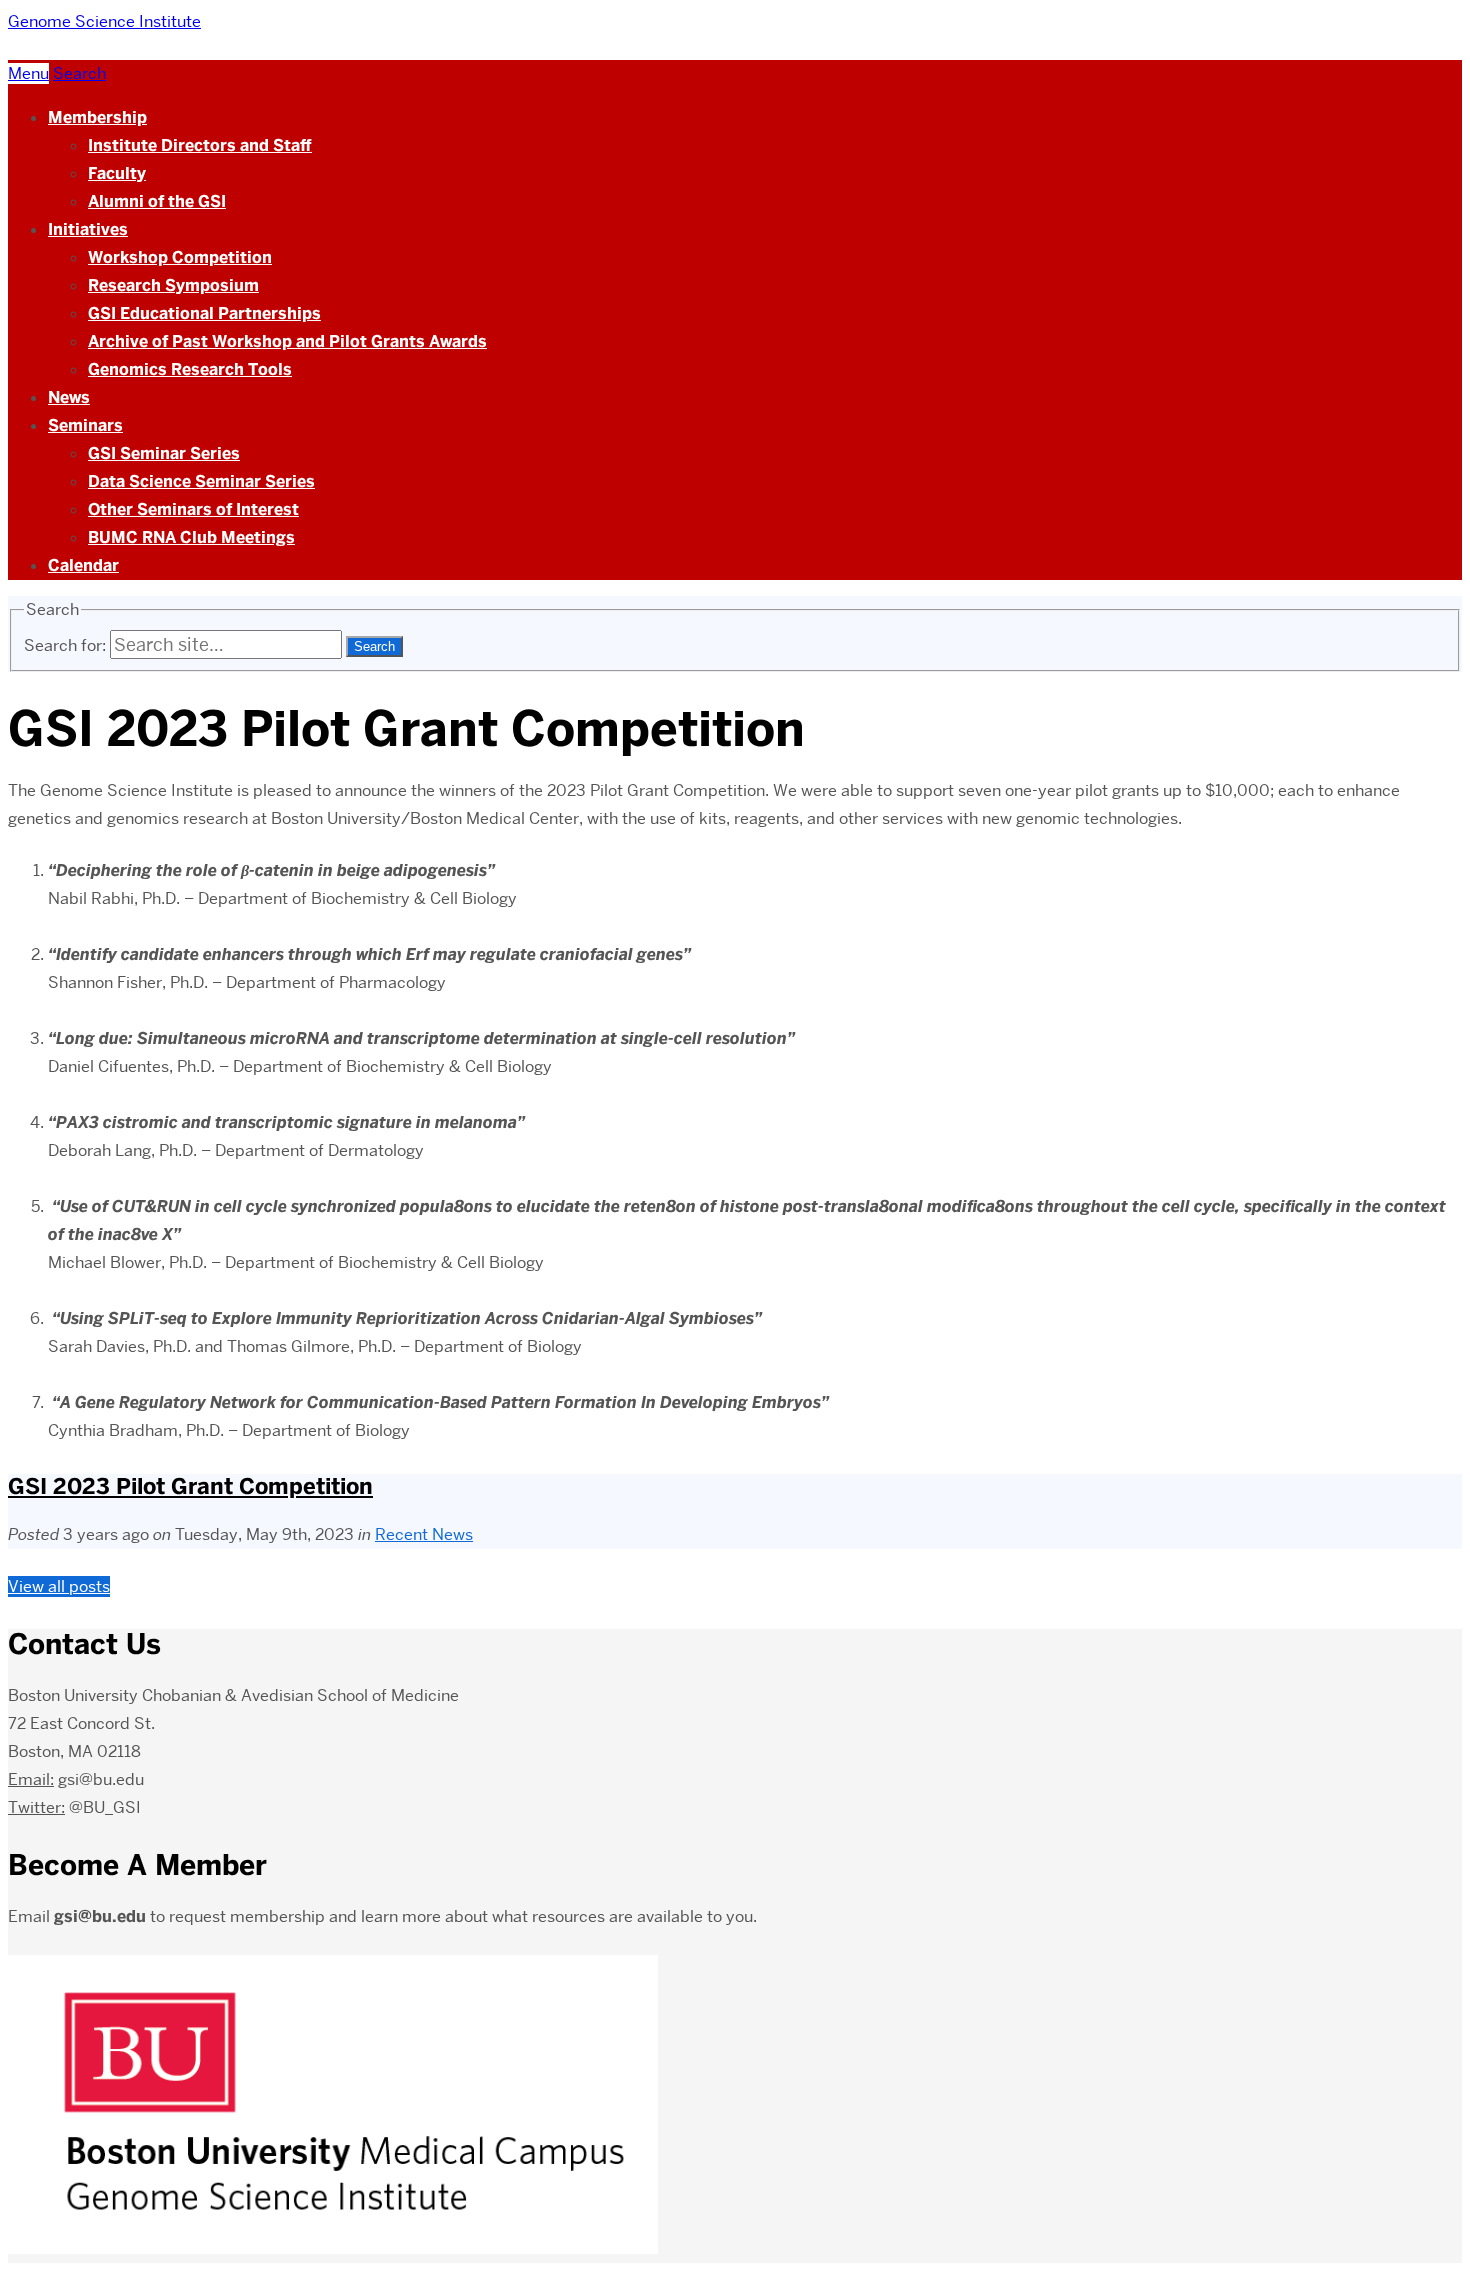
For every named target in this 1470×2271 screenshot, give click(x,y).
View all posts (59, 1586)
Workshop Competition (180, 257)
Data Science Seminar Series (201, 481)
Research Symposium (173, 285)
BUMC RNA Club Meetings (191, 537)
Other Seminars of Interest (193, 509)
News (69, 397)
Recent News (424, 1534)
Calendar (83, 565)
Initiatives (88, 229)
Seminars (85, 425)
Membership (97, 117)
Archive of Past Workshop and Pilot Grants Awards (287, 341)
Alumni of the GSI (157, 201)
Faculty (117, 173)
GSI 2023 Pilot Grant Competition (190, 1486)
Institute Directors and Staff (200, 145)
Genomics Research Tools (190, 369)
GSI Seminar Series (164, 453)
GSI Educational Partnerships (204, 313)
